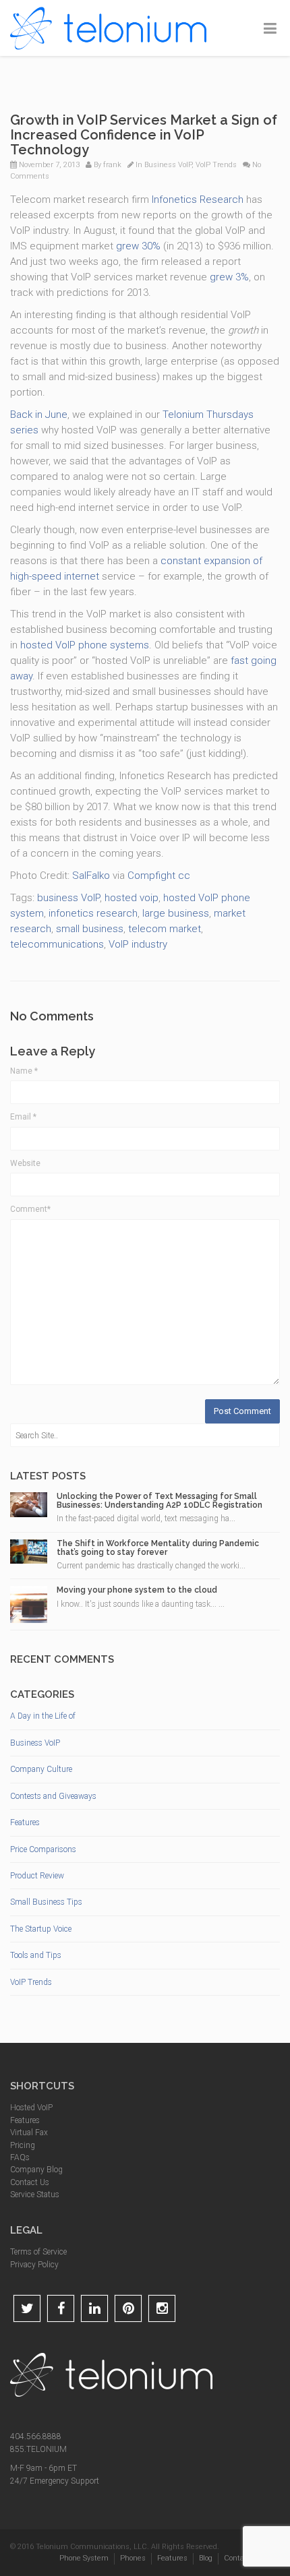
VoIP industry (138, 944)
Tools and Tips (36, 1955)
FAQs (20, 2157)
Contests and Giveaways (53, 1796)
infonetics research (93, 913)
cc (184, 876)
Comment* (30, 1209)
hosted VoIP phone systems (85, 645)
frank (112, 165)
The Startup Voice (41, 1929)
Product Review (37, 1876)
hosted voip (132, 898)
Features (25, 1822)
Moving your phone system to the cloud (137, 1590)
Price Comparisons (43, 1849)
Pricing (23, 2145)
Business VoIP (168, 165)
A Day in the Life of (43, 1716)
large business (176, 913)
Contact (237, 2558)
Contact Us (30, 2182)
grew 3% (229, 277)
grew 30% (138, 246)
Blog (206, 2558)
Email (23, 1117)
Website (25, 1163)
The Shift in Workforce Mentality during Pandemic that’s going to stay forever (158, 1548)
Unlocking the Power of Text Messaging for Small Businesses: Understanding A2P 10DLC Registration (159, 1501)
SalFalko (91, 876)
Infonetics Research (198, 200)
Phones (133, 2558)
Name (24, 1071)
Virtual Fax (29, 2133)
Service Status (35, 2195)
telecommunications (57, 944)
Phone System (84, 2558)
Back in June (39, 415)
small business (90, 929)
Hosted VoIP (31, 2108)
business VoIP (68, 898)
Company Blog (36, 2170)
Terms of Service (38, 2252)
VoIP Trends (216, 165)
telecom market (165, 929)
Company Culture (41, 1769)
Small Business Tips (46, 1902)
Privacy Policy (34, 2265)
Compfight (151, 876)
